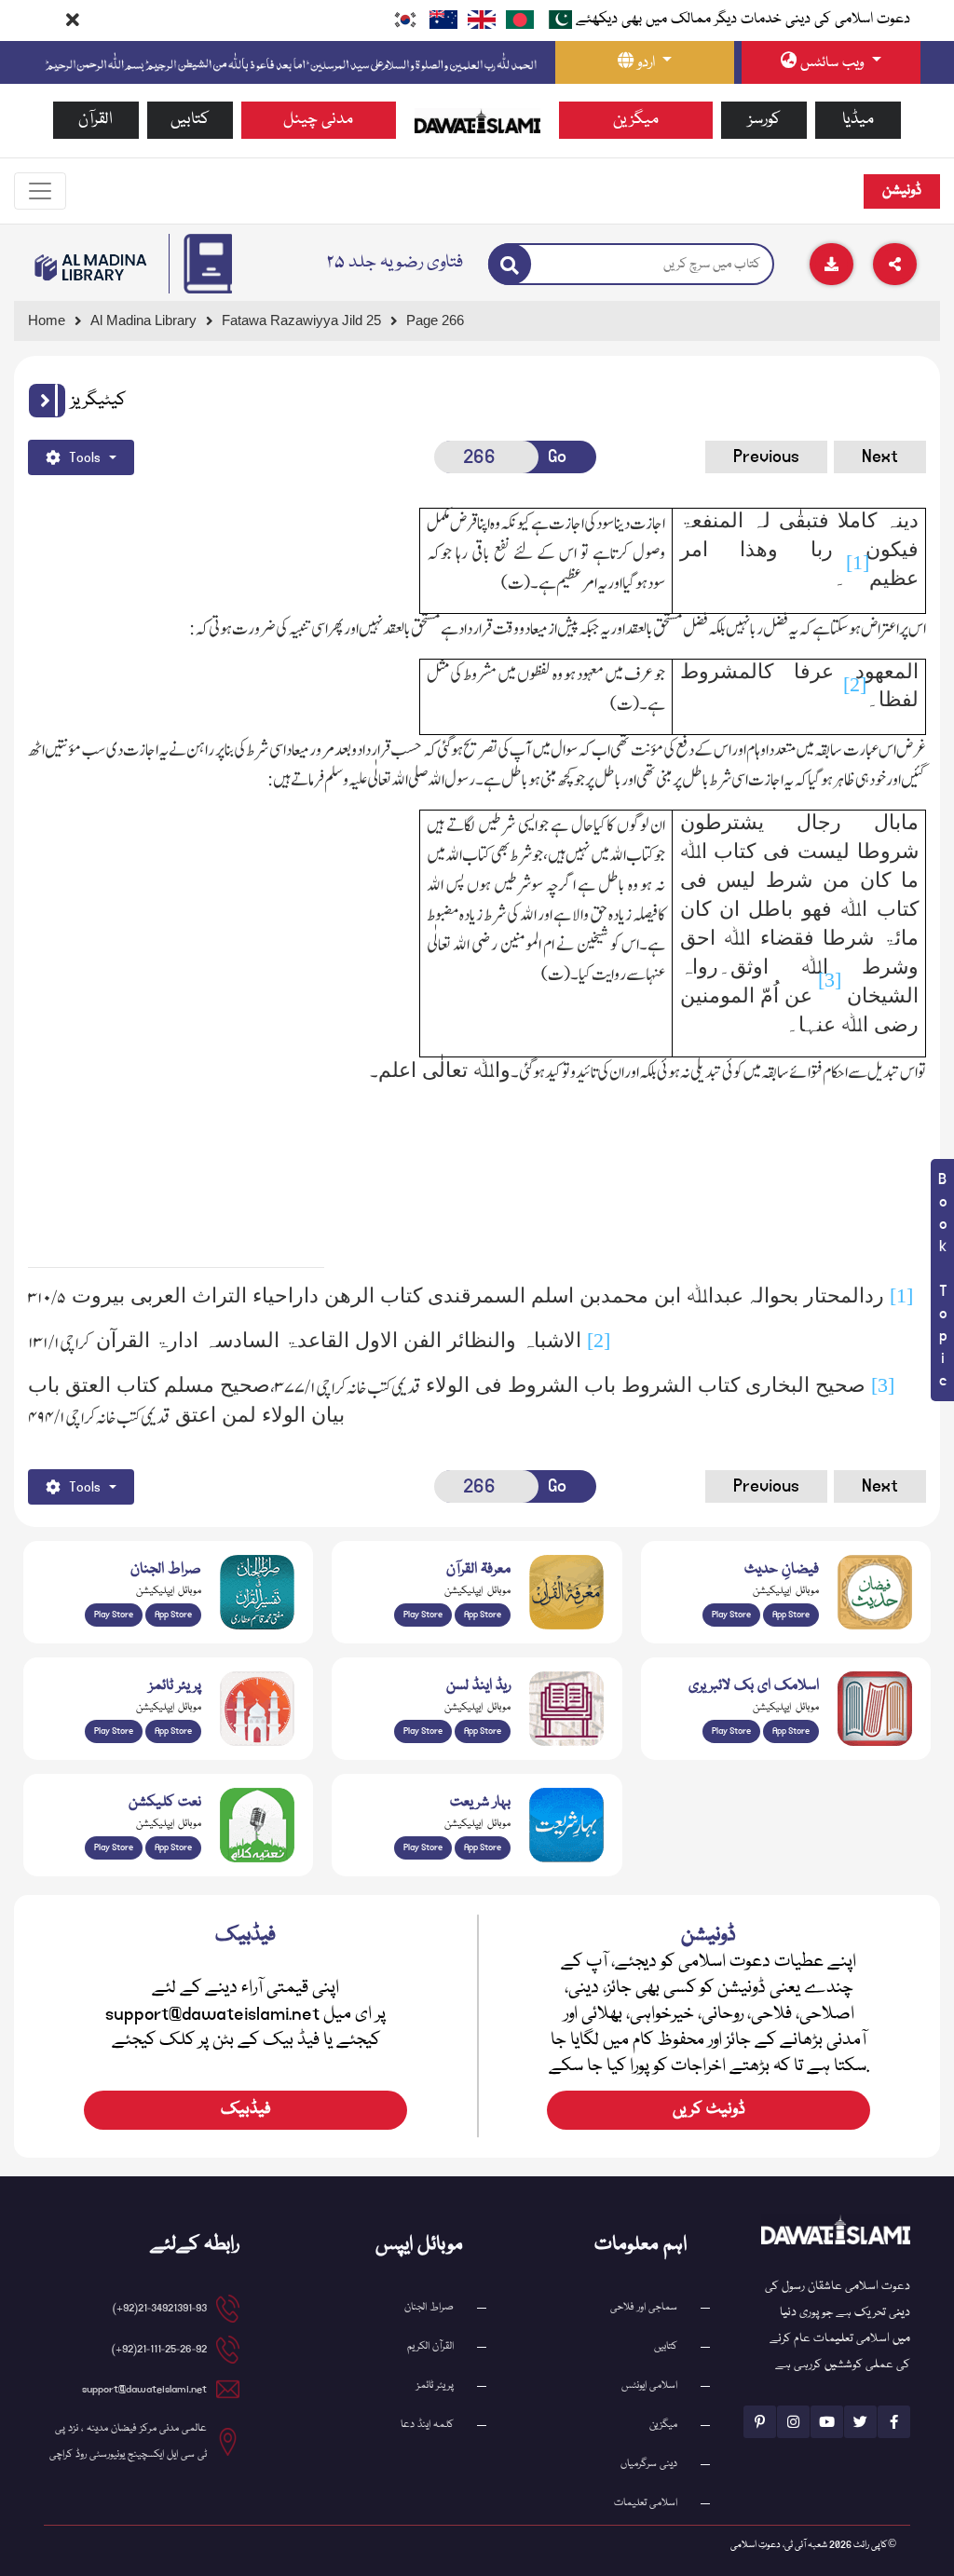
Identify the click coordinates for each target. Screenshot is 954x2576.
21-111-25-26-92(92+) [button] (159, 2349)
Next (880, 457)
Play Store (114, 1615)
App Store (173, 1615)
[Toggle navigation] (40, 191)
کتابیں (190, 120)
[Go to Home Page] (477, 121)
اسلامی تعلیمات (646, 2503)
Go (557, 457)
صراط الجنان (429, 2307)
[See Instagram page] (793, 2422)
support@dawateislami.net (144, 2389)
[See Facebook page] (894, 2422)
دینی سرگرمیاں (649, 2464)
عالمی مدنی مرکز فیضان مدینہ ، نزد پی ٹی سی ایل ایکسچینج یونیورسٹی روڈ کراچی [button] (128, 2441)
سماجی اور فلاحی (644, 2307)
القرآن (95, 120)
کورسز (764, 120)
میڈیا (858, 120)
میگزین (636, 120)
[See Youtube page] (827, 2422)
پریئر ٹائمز (435, 2385)
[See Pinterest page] (760, 2422)
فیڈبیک (246, 2110)
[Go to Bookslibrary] (91, 267)
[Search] (510, 264)
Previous (766, 457)
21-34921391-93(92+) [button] (160, 2308)
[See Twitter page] (860, 2422)
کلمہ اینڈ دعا (427, 2425)
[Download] (831, 264)
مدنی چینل (318, 120)
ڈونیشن (902, 191)
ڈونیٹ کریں (709, 2110)
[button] (47, 401)
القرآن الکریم (430, 2346)
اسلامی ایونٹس (649, 2385)
